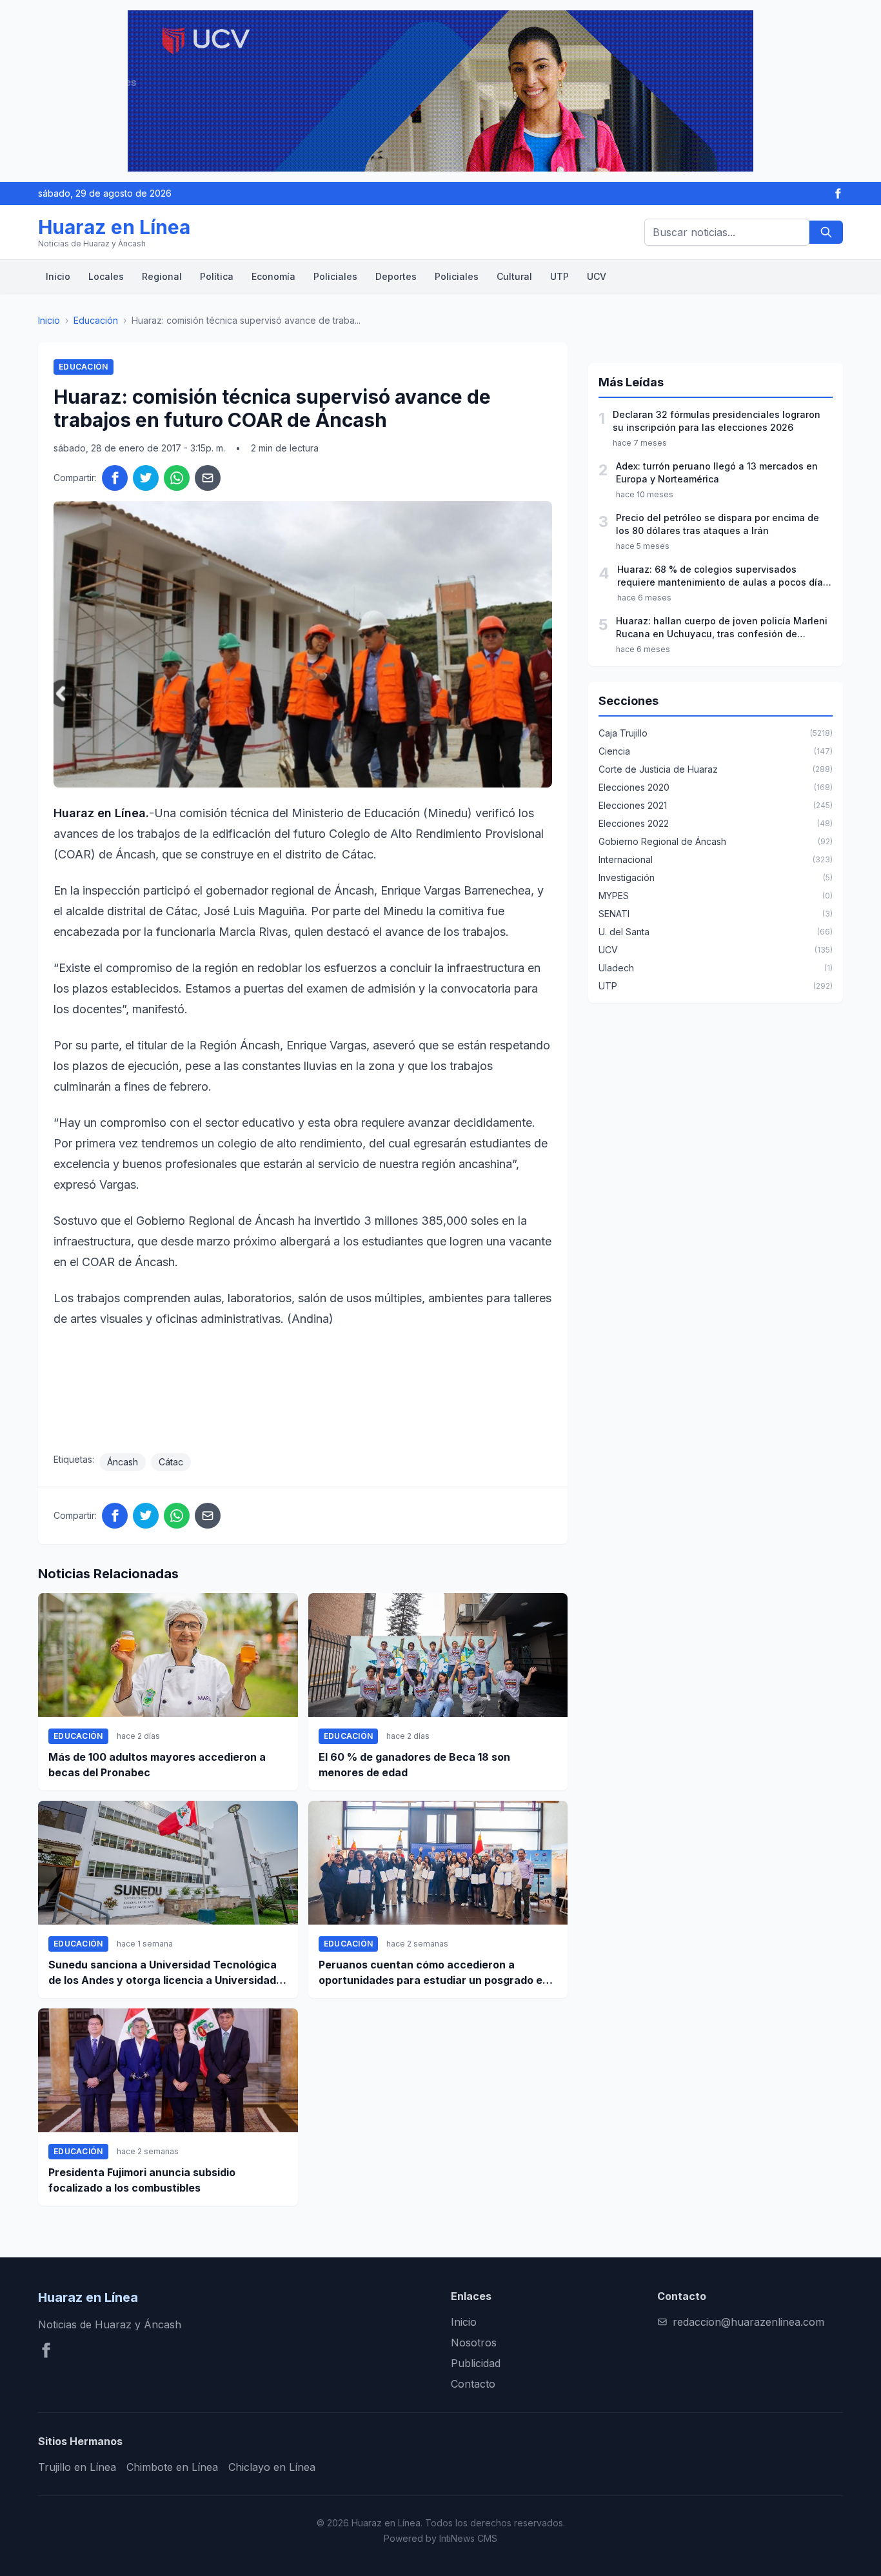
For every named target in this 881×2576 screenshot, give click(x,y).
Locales (106, 276)
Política (217, 276)
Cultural (514, 276)
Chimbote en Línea (172, 2467)
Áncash (123, 1462)
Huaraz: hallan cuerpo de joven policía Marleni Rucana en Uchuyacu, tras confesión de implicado (722, 628)
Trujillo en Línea (77, 2467)
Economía (273, 276)
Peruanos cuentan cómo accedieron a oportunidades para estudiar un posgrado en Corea (434, 1973)
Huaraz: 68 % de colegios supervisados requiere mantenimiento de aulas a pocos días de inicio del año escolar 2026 (723, 576)
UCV (597, 276)
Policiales (335, 276)
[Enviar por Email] (208, 478)
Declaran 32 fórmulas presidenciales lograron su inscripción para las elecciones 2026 (717, 421)
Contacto (473, 2384)
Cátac (171, 1462)
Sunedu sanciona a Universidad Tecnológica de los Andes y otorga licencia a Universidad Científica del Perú (163, 1973)
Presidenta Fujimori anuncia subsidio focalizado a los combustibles (142, 2180)
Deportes (396, 276)
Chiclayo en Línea (272, 2467)
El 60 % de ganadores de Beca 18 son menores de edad (414, 1765)
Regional (162, 276)
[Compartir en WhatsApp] (177, 478)
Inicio (58, 276)
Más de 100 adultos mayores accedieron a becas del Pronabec (157, 1765)
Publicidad (476, 2363)
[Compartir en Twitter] (146, 478)
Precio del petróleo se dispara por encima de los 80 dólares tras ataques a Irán (718, 524)
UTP (559, 276)
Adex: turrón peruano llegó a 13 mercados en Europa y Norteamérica (717, 472)
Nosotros (474, 2343)
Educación (96, 320)
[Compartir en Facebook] (115, 478)
